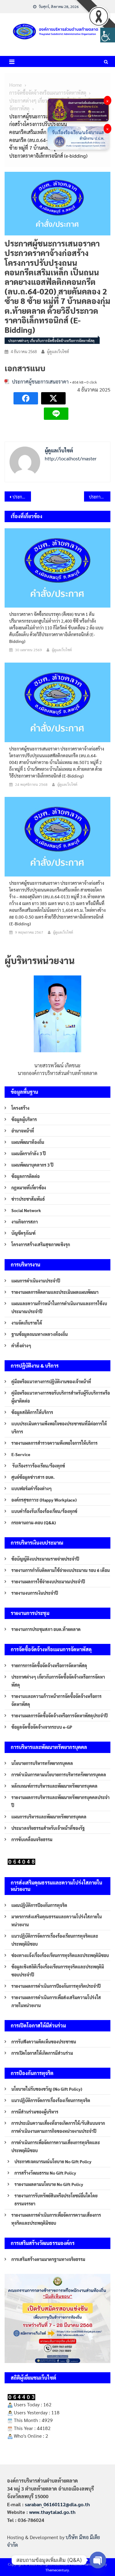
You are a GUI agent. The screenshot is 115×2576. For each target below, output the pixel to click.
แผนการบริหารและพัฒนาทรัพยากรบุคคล (49, 1817)
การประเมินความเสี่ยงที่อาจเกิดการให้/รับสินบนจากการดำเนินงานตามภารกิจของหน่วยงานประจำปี (58, 2127)
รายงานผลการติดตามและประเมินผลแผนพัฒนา (55, 1292)
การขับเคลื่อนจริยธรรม (32, 1839)
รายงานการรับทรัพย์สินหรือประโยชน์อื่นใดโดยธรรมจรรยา (56, 2200)
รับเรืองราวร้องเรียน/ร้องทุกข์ (38, 1466)
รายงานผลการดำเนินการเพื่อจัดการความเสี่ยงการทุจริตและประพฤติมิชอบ (56, 2219)
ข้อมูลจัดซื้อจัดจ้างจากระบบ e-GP (42, 1727)
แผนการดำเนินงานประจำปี (36, 1281)
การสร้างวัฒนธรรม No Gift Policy (45, 2173)
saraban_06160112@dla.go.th (57, 2504)
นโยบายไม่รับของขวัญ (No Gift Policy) (47, 2089)
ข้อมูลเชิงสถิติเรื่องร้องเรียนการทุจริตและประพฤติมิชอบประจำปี (58, 1971)
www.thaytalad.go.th (52, 2512)
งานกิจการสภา (25, 1222)
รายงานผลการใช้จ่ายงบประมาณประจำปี (48, 1581)
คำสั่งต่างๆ (21, 1345)
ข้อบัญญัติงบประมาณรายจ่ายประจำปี (45, 1559)
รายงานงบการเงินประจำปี (35, 1593)
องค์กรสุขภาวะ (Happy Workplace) (44, 1500)
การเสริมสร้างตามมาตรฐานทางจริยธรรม (48, 2259)
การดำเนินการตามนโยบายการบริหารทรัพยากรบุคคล (59, 1774)
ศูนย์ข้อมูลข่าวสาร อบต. (33, 1477)
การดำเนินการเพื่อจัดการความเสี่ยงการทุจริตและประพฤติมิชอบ (56, 2146)
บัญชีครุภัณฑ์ (23, 1233)
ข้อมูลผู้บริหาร (24, 1119)
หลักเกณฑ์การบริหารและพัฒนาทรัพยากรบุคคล (54, 1786)
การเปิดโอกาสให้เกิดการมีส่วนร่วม (42, 2053)
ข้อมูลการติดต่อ (25, 1176)
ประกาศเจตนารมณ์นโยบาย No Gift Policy (53, 2161)
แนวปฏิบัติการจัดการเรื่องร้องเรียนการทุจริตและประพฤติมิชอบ (55, 1940)
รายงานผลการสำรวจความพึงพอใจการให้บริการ (54, 1443)
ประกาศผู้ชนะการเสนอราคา (40, 382)
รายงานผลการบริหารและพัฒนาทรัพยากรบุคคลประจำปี (60, 1801)
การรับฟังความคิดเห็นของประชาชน (44, 2042)
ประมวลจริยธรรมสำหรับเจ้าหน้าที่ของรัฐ (48, 1828)
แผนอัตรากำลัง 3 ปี (29, 1153)
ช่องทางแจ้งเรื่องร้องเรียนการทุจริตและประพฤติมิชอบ (60, 1955)
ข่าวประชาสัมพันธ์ (28, 1199)
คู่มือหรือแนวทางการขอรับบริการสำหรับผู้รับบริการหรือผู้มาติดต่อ (61, 1397)
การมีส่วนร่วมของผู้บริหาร (35, 2112)
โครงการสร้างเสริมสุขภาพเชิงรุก (41, 1244)
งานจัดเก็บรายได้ (27, 1323)
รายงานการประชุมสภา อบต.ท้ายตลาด (46, 1629)
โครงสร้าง (20, 1108)
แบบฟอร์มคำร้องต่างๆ (32, 1488)
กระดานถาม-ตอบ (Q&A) (34, 1522)
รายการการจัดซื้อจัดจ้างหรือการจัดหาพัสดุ (49, 1665)
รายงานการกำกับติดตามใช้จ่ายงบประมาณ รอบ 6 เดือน (61, 1570)
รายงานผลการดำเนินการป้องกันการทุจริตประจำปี (56, 1986)
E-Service (21, 1454)
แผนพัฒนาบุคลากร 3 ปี (32, 1165)
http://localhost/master (71, 458)
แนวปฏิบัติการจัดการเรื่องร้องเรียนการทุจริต (51, 2100)
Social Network (26, 1210)
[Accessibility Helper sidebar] (108, 35)
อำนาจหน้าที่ (23, 1131)
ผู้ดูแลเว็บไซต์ (58, 351)
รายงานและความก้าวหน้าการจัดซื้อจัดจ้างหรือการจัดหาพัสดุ (56, 1700)
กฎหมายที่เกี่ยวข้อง (29, 1188)
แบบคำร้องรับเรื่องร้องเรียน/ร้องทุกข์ (44, 1511)
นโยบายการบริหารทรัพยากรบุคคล (42, 1763)
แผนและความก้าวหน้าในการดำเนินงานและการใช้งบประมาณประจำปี (59, 1307)
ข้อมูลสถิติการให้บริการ (32, 1412)
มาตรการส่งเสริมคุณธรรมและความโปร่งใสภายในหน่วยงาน (57, 1920)
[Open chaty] (98, 2560)
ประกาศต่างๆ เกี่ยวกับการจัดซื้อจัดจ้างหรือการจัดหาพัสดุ (51, 341)
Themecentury (57, 2570)
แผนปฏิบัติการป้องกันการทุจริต (39, 1905)
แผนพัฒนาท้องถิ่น (28, 1142)
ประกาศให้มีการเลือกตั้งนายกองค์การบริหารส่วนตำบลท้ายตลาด (22, 497)
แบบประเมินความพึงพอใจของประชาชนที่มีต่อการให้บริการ (59, 1428)
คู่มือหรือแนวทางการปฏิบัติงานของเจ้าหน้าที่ (51, 1381)
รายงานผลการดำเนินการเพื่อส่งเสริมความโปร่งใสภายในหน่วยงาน (56, 2001)
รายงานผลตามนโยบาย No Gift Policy (49, 2184)
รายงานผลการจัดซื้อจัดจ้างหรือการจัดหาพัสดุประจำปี (59, 1715)
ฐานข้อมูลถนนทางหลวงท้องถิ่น (40, 1334)
